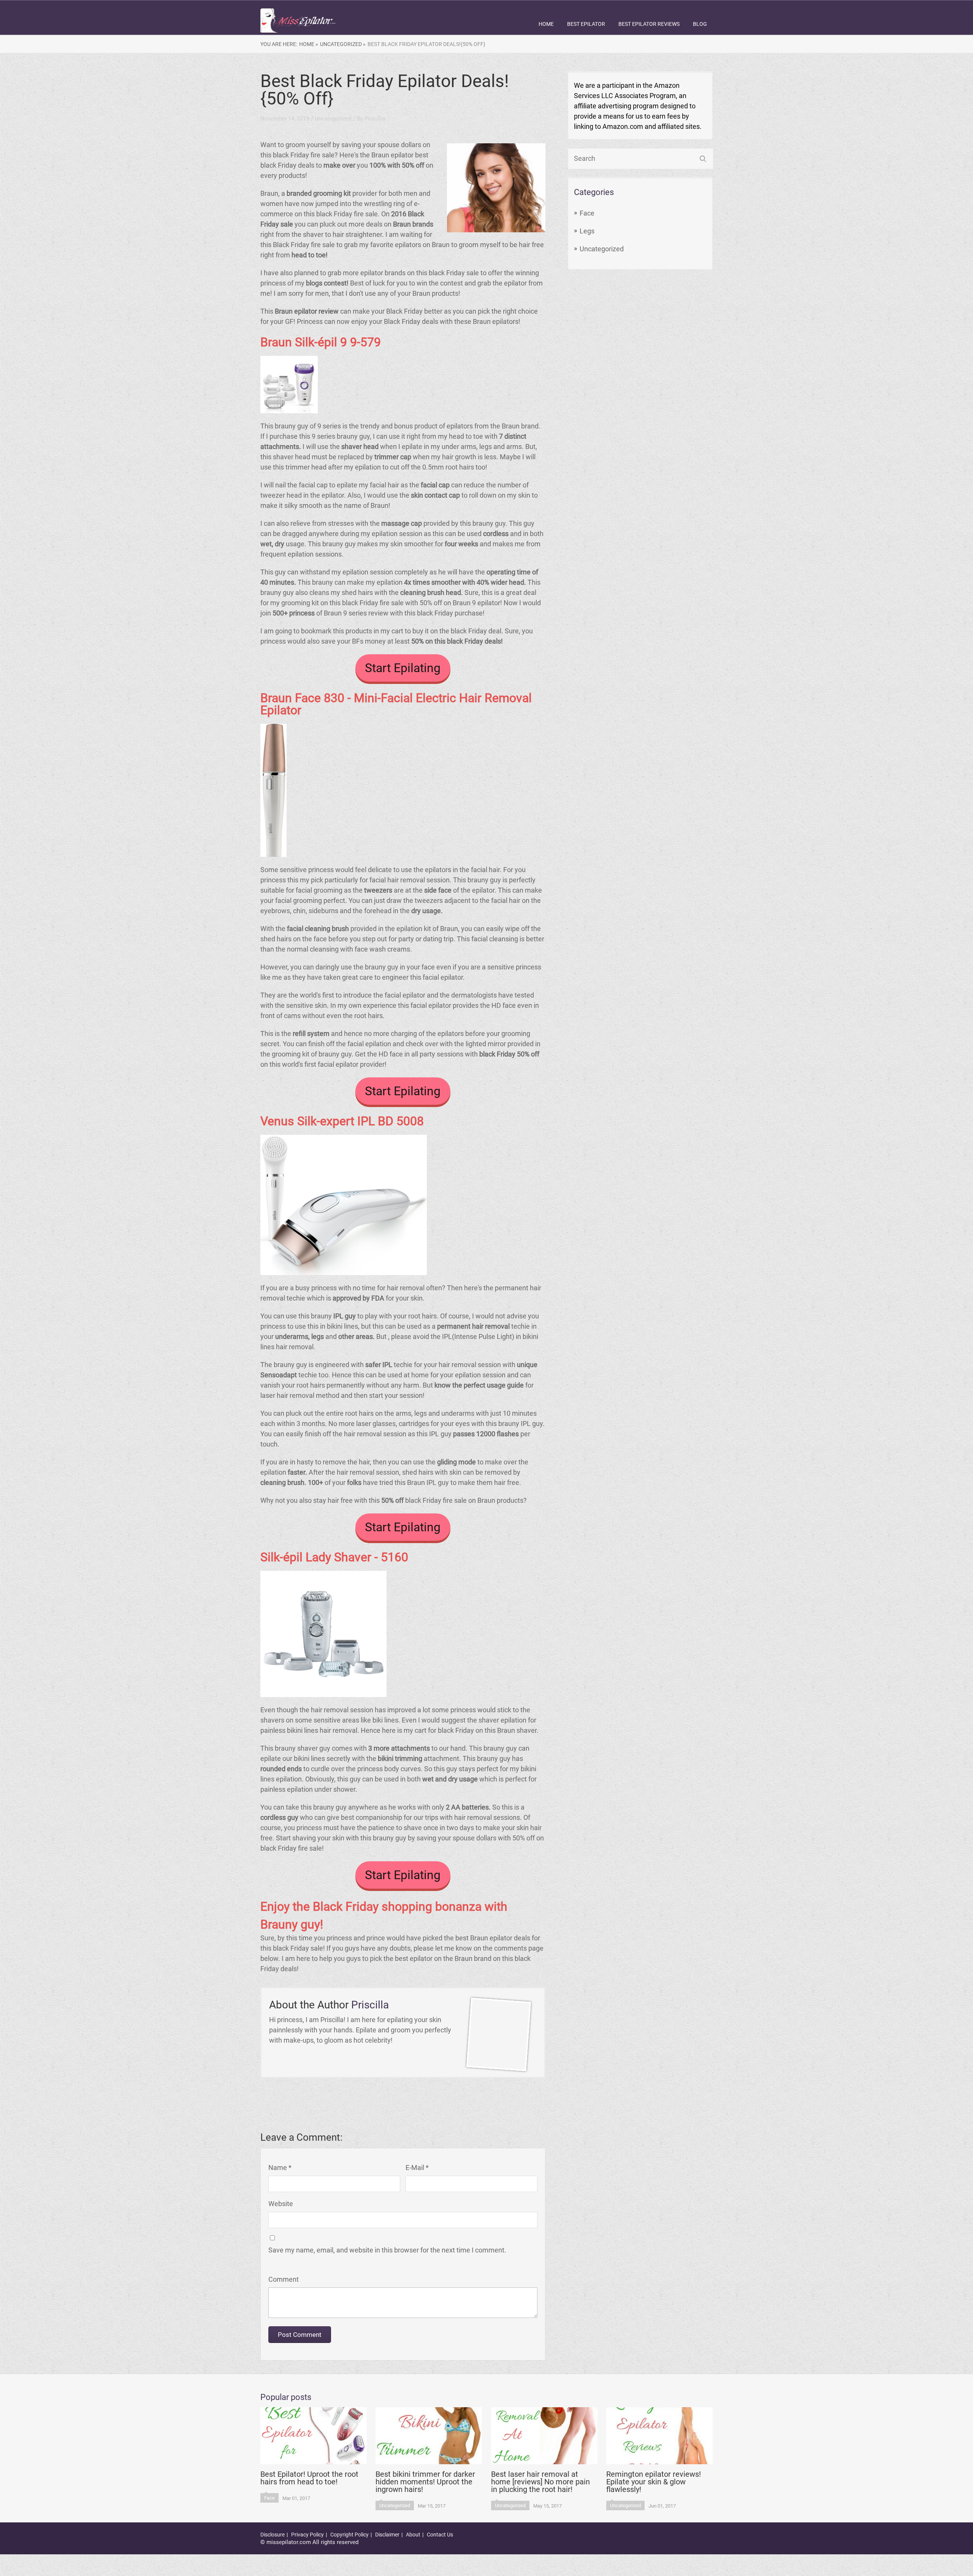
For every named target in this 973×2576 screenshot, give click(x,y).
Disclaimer (387, 2535)
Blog (700, 24)
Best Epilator (586, 24)
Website (281, 2204)
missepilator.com (289, 2542)
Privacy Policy (307, 2535)
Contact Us (440, 2535)
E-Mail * (417, 2168)
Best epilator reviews (649, 24)
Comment (284, 2279)
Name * (280, 2168)
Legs (587, 231)
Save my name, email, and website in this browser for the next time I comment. (387, 2250)
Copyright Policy (349, 2535)
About (413, 2535)
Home (546, 24)
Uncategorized (602, 249)
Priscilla (375, 119)
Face (587, 213)
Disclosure (273, 2535)
